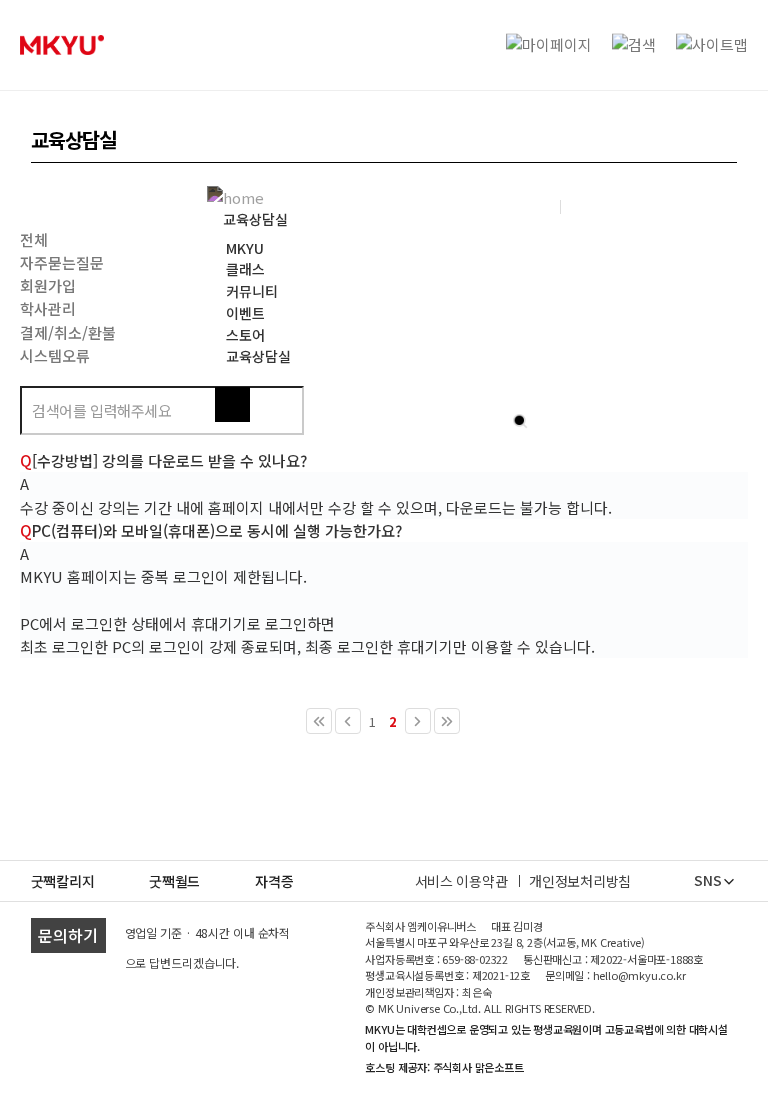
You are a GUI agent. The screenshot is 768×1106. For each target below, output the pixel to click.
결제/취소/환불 (68, 332)
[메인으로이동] (240, 195)
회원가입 (48, 285)
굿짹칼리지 (63, 881)
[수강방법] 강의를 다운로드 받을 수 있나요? (163, 460)
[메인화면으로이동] (62, 45)
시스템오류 (55, 355)
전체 (34, 239)
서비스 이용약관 (461, 881)
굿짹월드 (174, 881)
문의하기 (68, 935)
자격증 (274, 881)
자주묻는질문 (62, 262)
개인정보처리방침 (580, 881)
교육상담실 (255, 219)
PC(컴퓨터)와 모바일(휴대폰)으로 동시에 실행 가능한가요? (211, 530)
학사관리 (48, 308)
